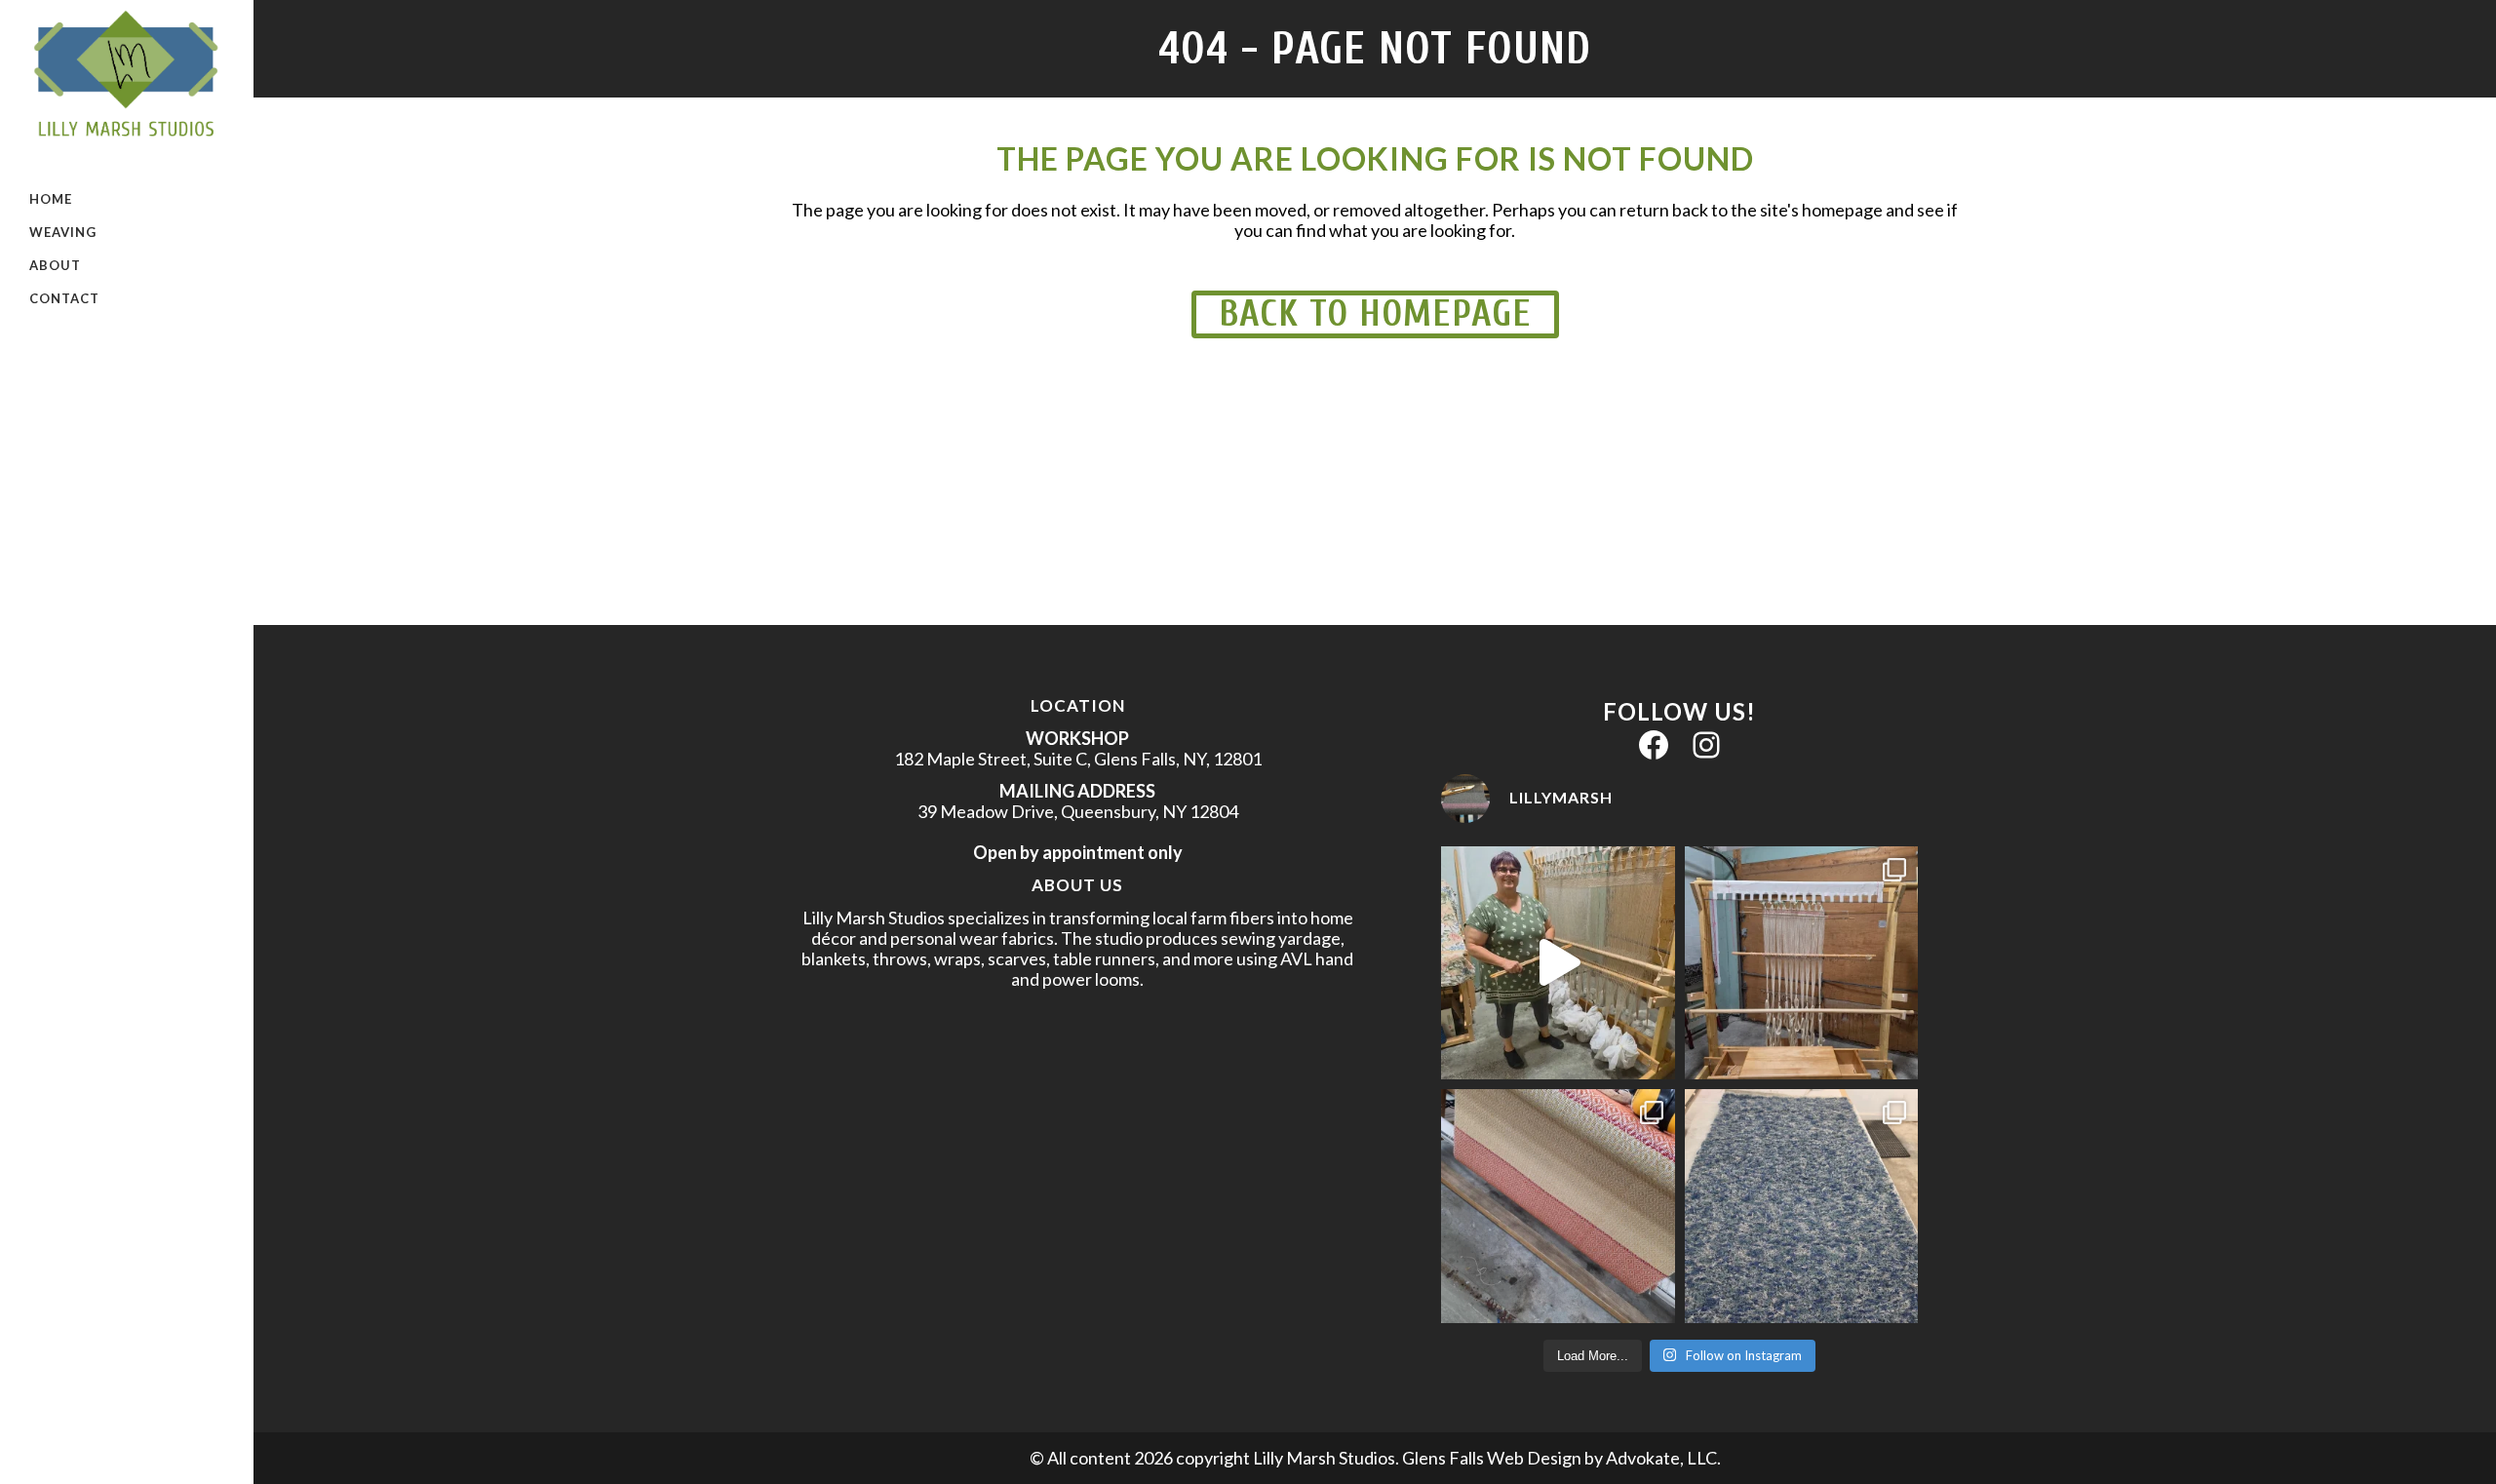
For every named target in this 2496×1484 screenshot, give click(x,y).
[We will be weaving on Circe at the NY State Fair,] (1558, 963)
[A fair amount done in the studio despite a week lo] (1558, 1206)
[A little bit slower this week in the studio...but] (1801, 963)
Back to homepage (1375, 314)
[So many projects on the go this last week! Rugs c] (1801, 1206)
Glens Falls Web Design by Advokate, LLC (1560, 1458)
